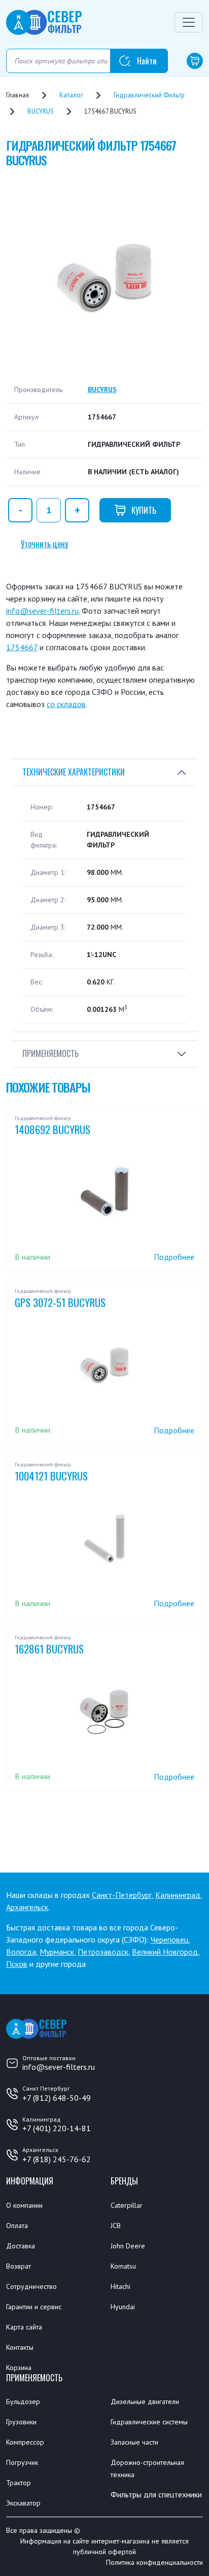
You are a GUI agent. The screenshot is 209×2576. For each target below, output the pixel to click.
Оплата (17, 2226)
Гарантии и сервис (34, 2307)
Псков (17, 1964)
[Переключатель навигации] (189, 22)
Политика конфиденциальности (154, 2562)
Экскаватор (23, 2503)
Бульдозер (23, 2402)
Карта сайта (24, 2327)
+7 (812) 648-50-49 (57, 2098)
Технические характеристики (74, 772)
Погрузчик (22, 2462)
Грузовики (21, 2422)
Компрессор (25, 2442)
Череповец (169, 1939)
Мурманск (57, 1952)
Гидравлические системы (149, 2422)
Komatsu (123, 2266)
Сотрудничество (31, 2286)
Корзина (19, 2368)
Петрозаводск (103, 1952)
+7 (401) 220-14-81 (57, 2128)
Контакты (20, 2347)
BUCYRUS (102, 390)
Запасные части (134, 2442)
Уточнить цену (44, 544)
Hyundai (123, 2307)
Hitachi (120, 2286)
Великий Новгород (165, 1952)
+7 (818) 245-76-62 (57, 2159)
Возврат (19, 2266)
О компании (24, 2205)
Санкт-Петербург (122, 1895)
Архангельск (27, 1907)
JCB (116, 2226)
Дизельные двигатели (145, 2402)
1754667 (22, 647)
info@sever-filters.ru (42, 611)
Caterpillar (127, 2205)
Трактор (19, 2483)
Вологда (21, 1952)
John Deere (128, 2246)
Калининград (178, 1895)
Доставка (21, 2246)
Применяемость (50, 1053)
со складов (66, 704)
